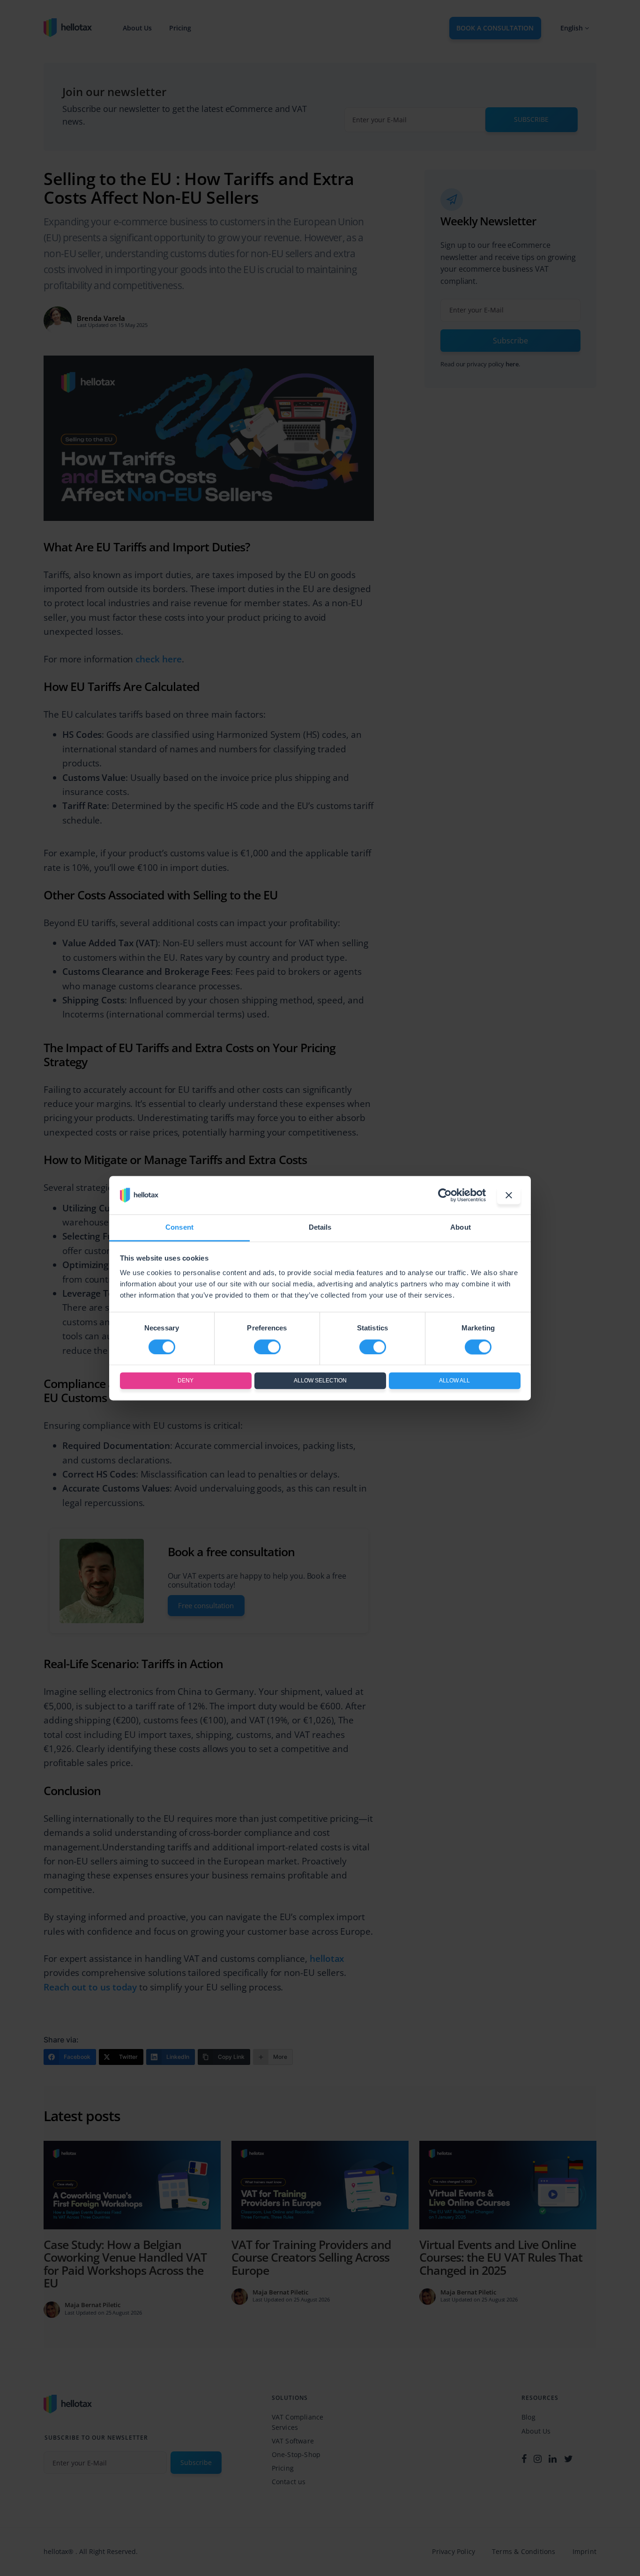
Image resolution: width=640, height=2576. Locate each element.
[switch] (267, 1347)
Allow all (454, 1381)
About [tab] (461, 1228)
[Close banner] (509, 1195)
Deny (186, 1381)
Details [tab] (320, 1228)
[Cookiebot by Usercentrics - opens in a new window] (445, 1195)
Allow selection (320, 1381)
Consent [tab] (179, 1228)
